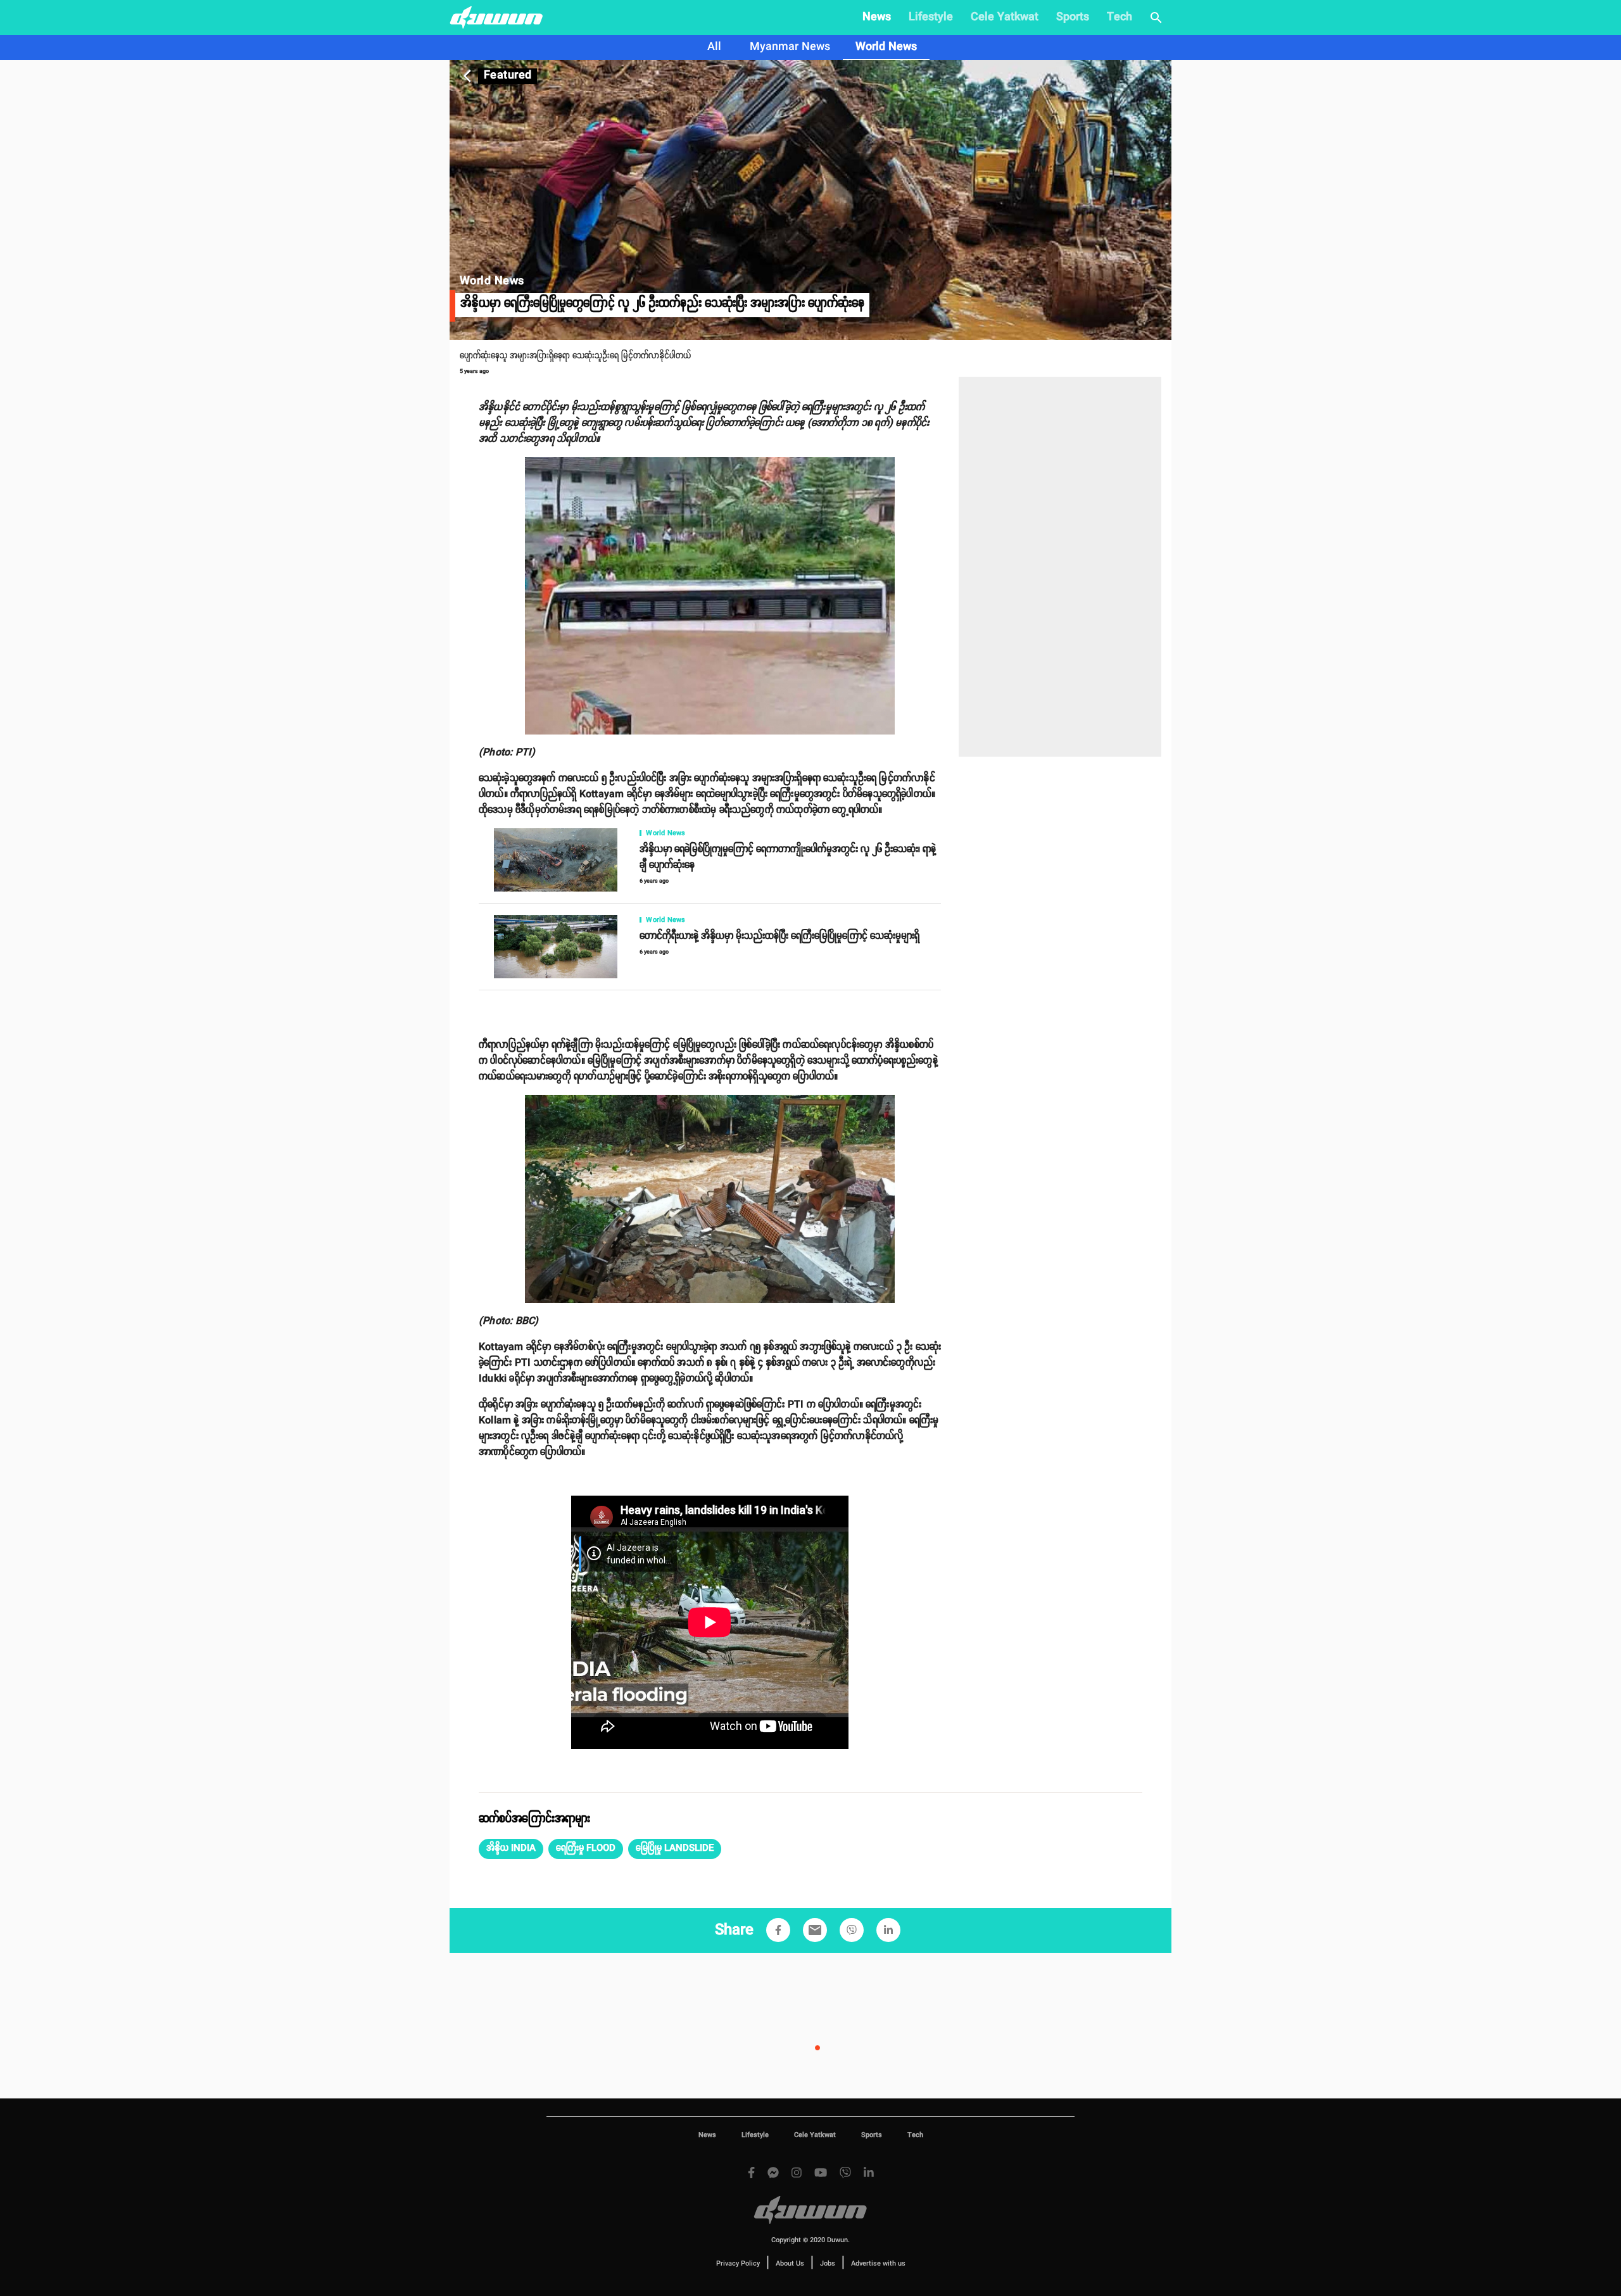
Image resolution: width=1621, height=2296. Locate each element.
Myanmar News (790, 47)
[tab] (714, 47)
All (714, 47)
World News (886, 47)
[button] (511, 1849)
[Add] (778, 1930)
